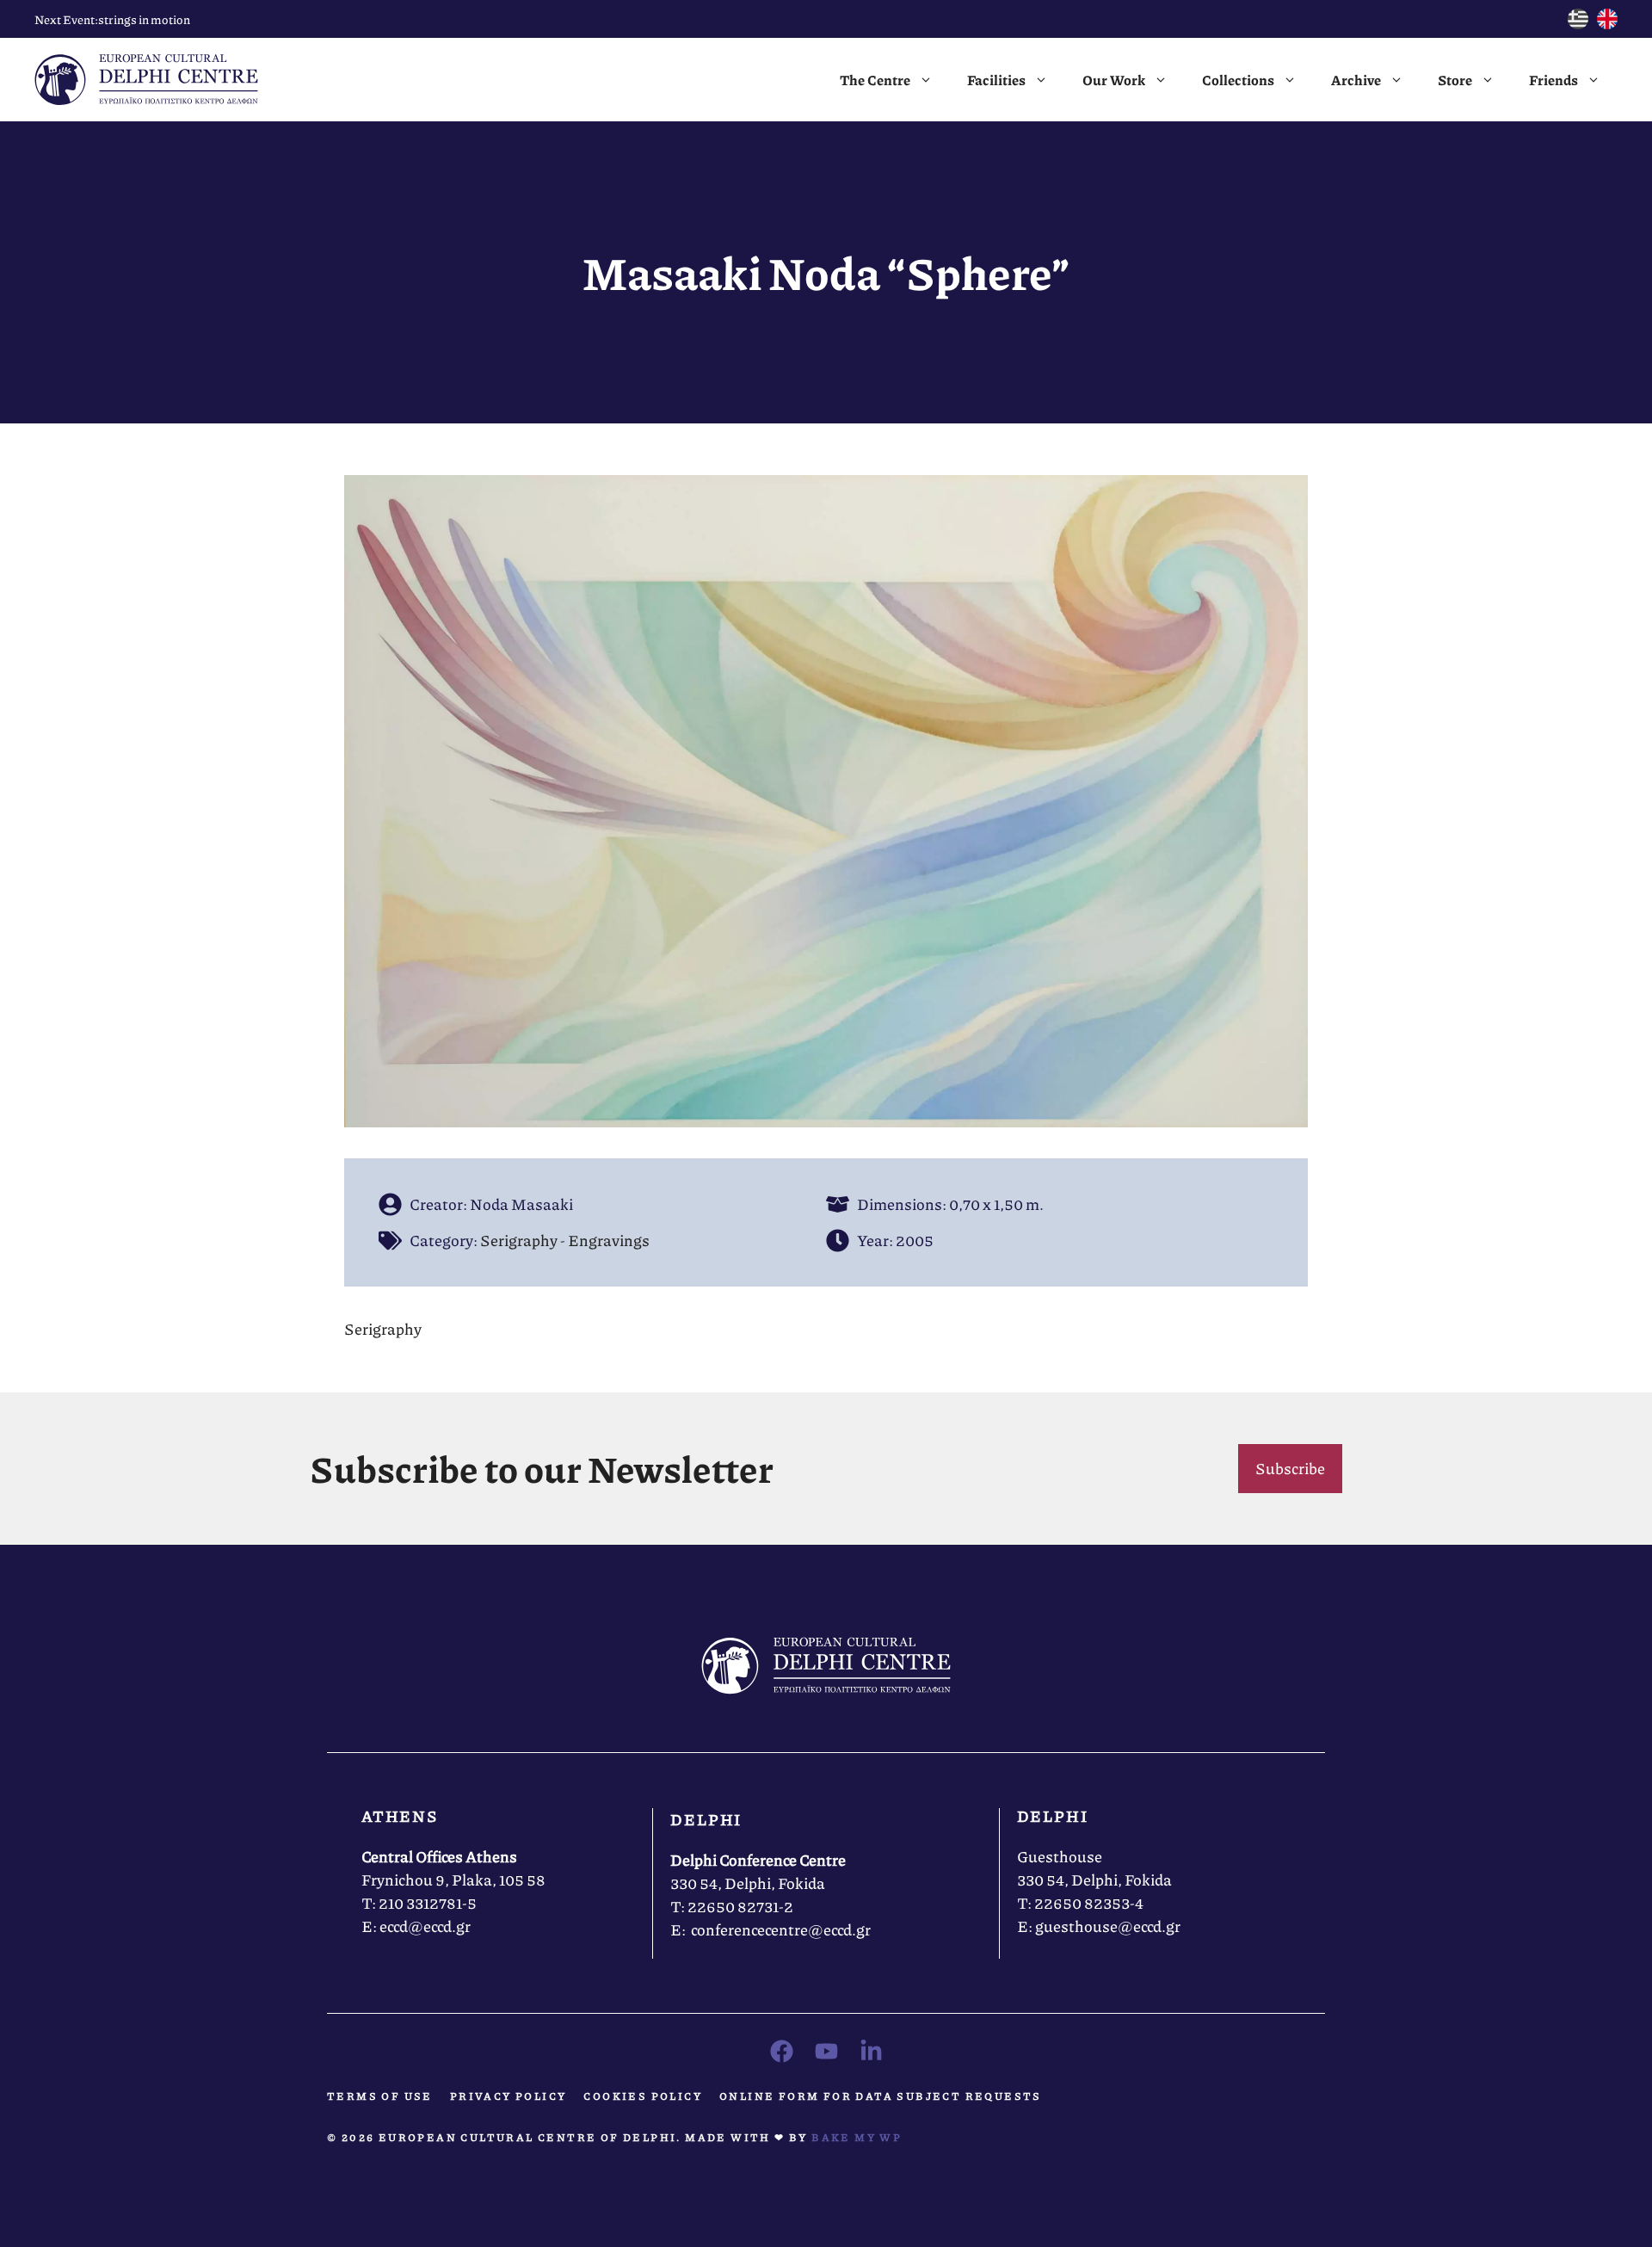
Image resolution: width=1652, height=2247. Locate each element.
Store (1455, 80)
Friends (1553, 80)
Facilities (996, 80)
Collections (1238, 80)
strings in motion (144, 19)
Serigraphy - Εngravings (565, 1240)
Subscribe (1290, 1468)
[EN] (1607, 23)
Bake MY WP (857, 2137)
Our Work (1114, 80)
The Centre (875, 80)
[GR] (1578, 23)
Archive (1356, 80)
